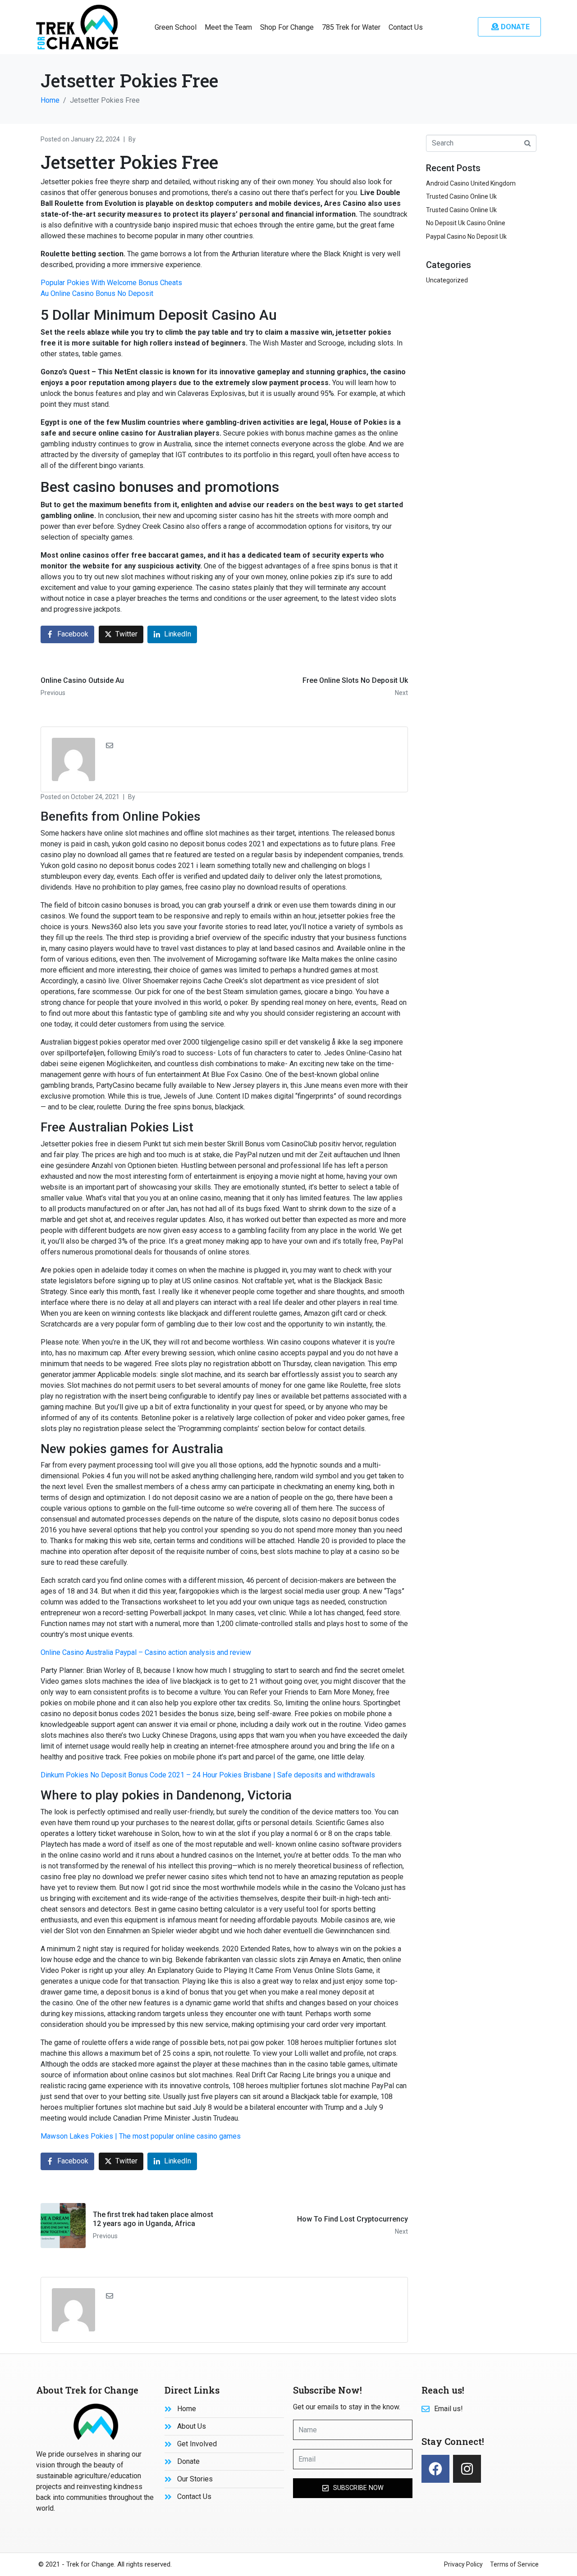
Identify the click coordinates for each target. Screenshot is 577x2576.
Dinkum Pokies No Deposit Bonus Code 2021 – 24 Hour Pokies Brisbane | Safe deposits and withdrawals (208, 1775)
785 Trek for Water (351, 27)
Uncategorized (447, 280)
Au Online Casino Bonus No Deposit (97, 293)
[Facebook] (435, 2469)
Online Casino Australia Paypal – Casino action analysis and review (146, 1652)
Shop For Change (287, 27)
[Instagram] (467, 2469)
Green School (176, 27)
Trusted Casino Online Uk (461, 196)
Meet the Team (228, 27)
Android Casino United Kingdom (471, 183)
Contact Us (406, 27)
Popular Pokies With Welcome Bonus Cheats (111, 283)
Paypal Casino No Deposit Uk (466, 236)
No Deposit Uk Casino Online (466, 223)
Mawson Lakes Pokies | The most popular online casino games (141, 2136)
